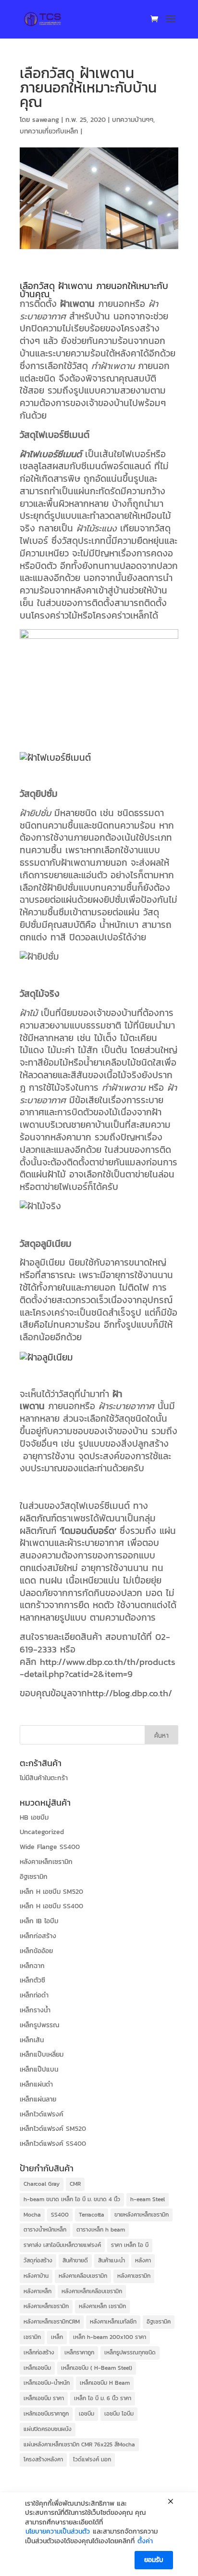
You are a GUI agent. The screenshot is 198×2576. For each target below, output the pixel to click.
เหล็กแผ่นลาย (38, 2099)
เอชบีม (87, 2414)
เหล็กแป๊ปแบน (39, 2069)
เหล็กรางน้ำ (35, 2010)
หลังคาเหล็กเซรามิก (46, 1862)
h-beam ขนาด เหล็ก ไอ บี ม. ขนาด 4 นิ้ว (72, 2199)
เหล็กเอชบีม (37, 2368)
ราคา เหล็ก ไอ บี (130, 2245)
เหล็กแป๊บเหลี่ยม (42, 2054)
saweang (46, 120)
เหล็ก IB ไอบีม (39, 1921)
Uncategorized (42, 1832)
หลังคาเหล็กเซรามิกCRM (52, 2322)
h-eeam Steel (148, 2199)
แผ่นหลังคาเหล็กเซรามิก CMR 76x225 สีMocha (79, 2444)
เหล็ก (57, 2337)
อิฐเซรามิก (34, 1877)
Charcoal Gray (42, 2184)
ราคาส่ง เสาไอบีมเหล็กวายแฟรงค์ (62, 2245)
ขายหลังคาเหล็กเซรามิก (142, 2215)
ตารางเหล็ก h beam (101, 2230)
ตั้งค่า (145, 2541)
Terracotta (92, 2215)
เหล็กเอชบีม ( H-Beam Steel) (97, 2368)
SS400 (60, 2215)
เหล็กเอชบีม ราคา (44, 2398)
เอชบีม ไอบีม (119, 2414)
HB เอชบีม (34, 1817)
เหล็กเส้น (32, 2040)
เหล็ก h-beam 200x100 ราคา (110, 2337)
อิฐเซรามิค (159, 2322)
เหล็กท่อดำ (34, 1995)
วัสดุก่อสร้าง (38, 2260)
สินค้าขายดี (75, 2260)
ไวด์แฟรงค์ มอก (92, 2459)
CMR (75, 2184)
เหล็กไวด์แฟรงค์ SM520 (53, 2129)
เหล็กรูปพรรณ (39, 2025)
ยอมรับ (154, 2560)
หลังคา (143, 2260)
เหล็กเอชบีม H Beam (105, 2383)
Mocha (32, 2215)
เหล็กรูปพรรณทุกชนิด (130, 2352)
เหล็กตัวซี (32, 1980)
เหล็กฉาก (32, 1966)
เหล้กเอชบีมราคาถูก (46, 2414)
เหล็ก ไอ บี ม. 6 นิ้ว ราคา (103, 2398)
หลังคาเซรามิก (134, 2276)
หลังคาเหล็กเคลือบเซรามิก (92, 2291)
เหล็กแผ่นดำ (36, 2084)
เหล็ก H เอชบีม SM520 (51, 1892)
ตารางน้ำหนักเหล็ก (45, 2230)
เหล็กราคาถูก (79, 2352)
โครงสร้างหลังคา (43, 2459)
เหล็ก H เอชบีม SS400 (51, 1906)
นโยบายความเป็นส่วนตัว (58, 2532)
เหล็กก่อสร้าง (38, 1936)
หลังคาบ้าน (36, 2276)
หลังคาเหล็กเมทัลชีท (113, 2322)
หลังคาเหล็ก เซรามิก (102, 2306)
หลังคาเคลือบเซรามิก (83, 2276)
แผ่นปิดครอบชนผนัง (48, 2429)
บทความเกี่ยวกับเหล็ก (49, 131)
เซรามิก (32, 2337)
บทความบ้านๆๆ (133, 120)
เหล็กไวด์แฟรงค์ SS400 (53, 2144)
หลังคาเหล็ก (37, 2291)
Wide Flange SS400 (50, 1847)
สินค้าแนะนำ (111, 2260)
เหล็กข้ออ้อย (36, 1951)
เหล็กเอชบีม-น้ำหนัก (47, 2383)
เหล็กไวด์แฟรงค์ (42, 2114)
